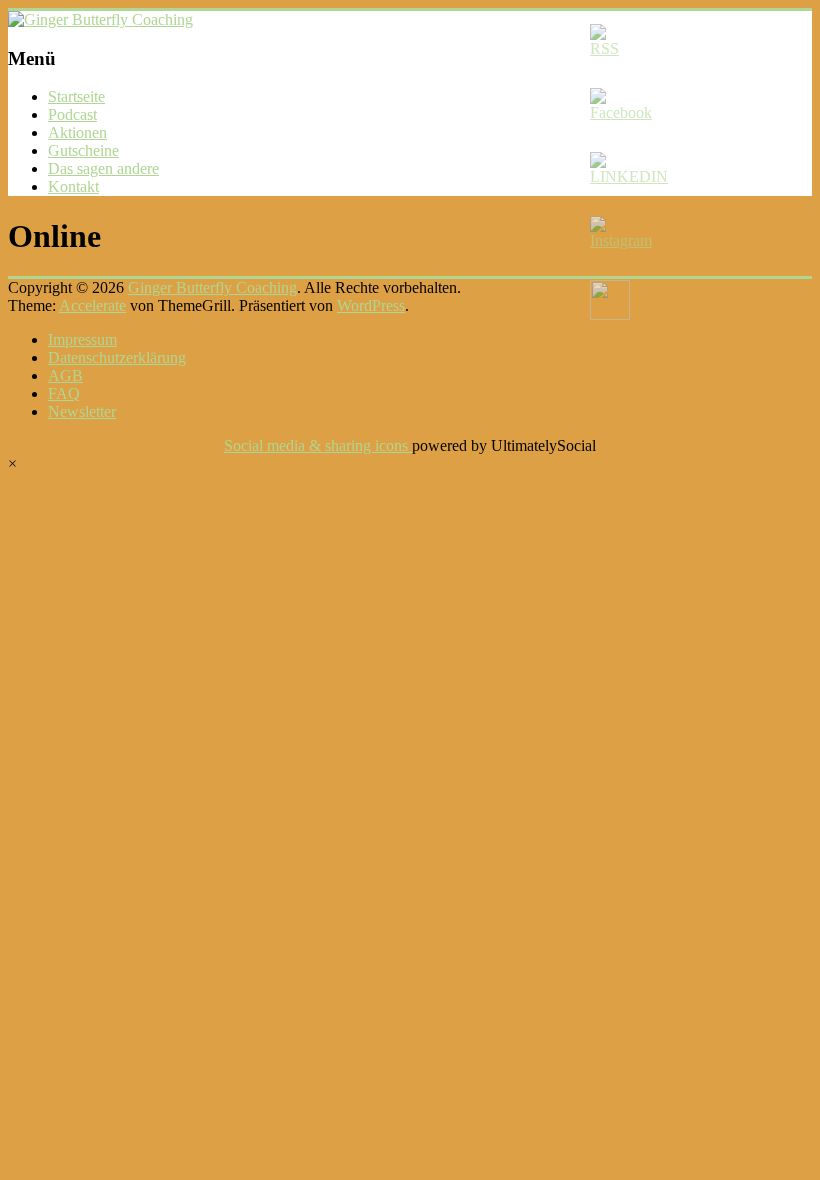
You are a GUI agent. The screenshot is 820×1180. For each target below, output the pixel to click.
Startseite (76, 96)
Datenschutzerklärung (117, 357)
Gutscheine (83, 150)
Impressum (82, 339)
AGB (65, 375)
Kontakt (73, 186)
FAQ (64, 393)
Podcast (72, 114)
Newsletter (82, 411)
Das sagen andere (103, 168)
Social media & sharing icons (318, 445)
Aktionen (77, 132)
